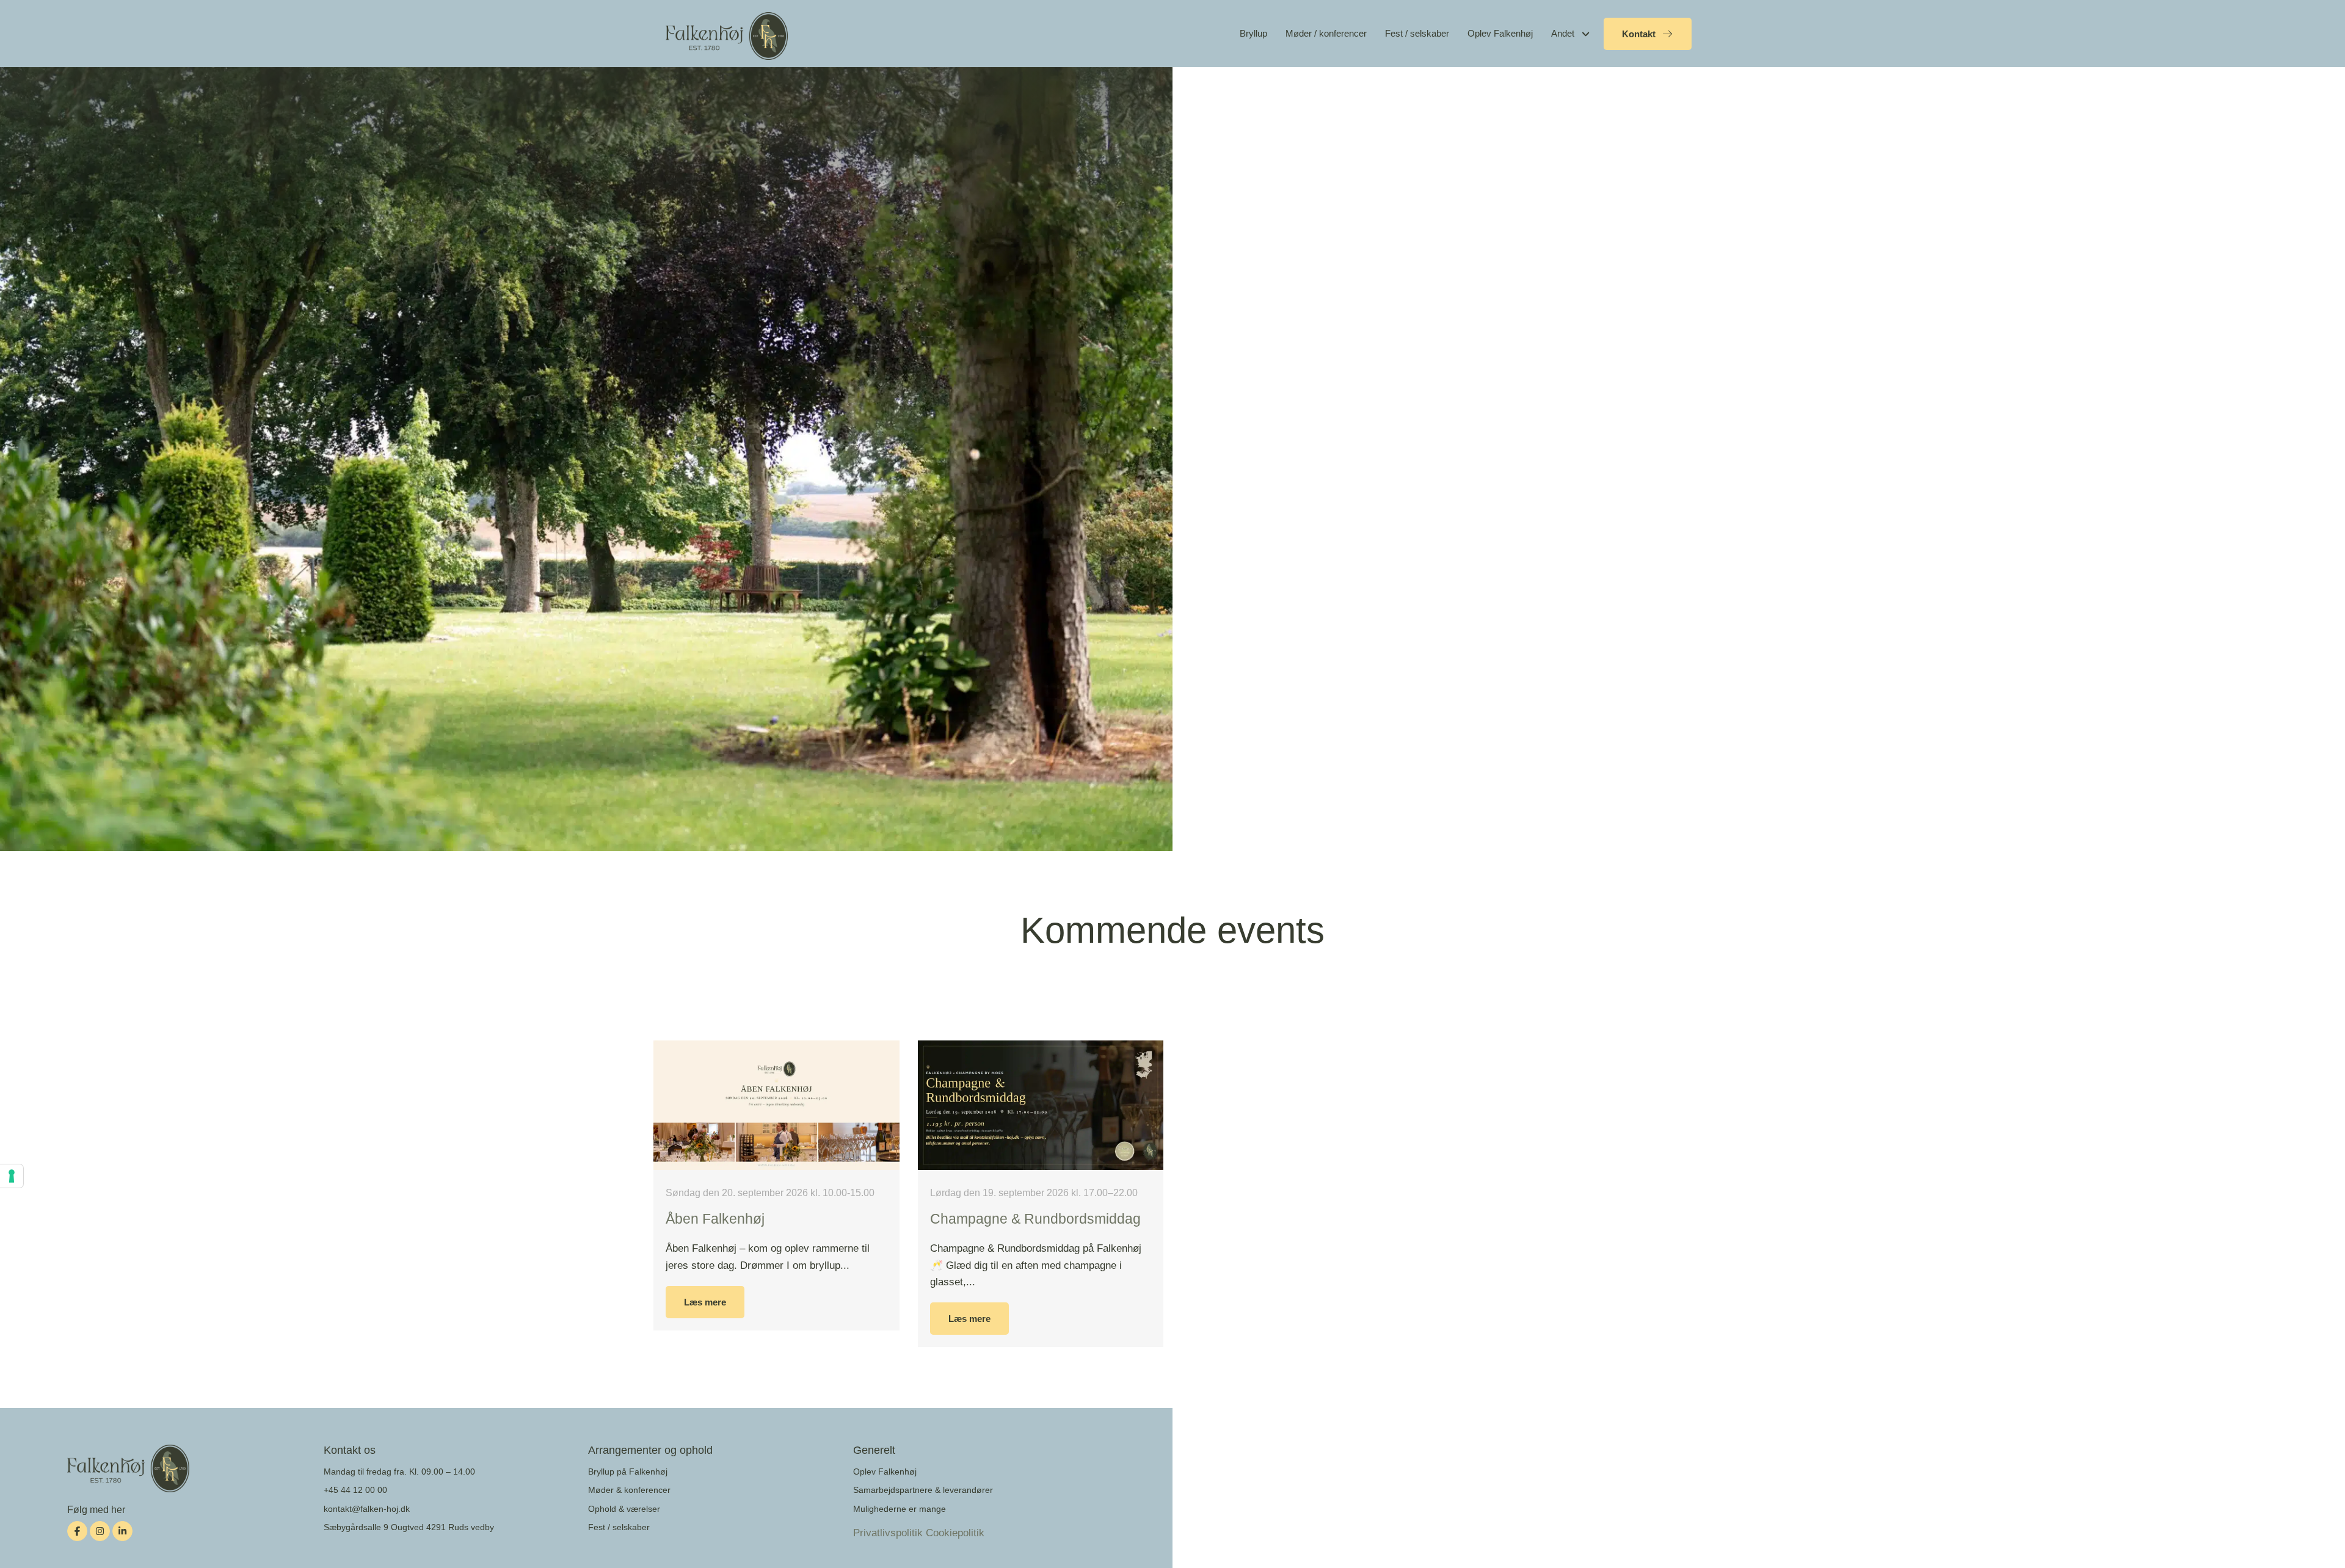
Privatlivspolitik (888, 1533)
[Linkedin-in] (122, 1531)
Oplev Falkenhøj (1500, 33)
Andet (1563, 33)
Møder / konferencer (1326, 33)
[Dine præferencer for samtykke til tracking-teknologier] (12, 1176)
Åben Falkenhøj (715, 1219)
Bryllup (1253, 33)
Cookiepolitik (955, 1533)
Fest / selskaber (1417, 33)
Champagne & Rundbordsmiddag (1035, 1219)
